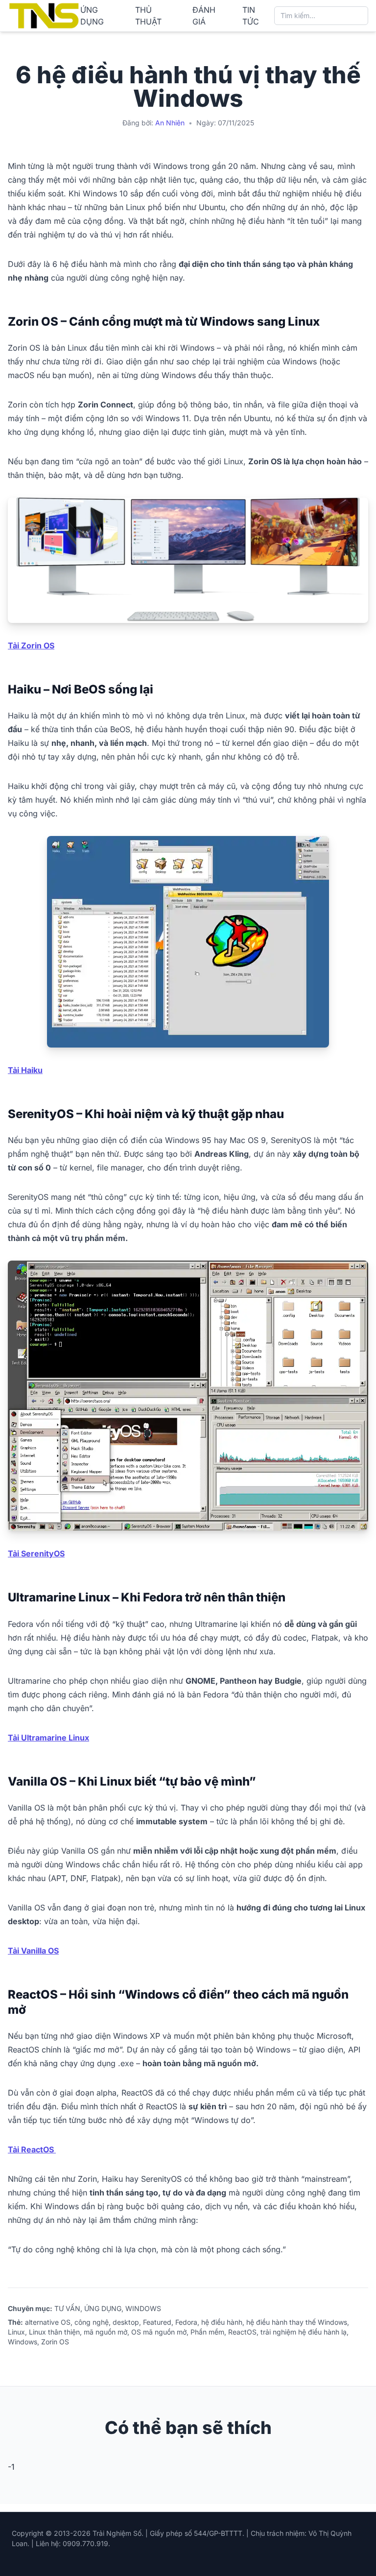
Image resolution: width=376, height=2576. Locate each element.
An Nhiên (170, 123)
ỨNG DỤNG (92, 16)
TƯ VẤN (67, 2308)
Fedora (186, 2322)
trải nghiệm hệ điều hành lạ (304, 2332)
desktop (126, 2322)
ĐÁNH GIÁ (204, 16)
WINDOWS (143, 2308)
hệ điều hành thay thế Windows (297, 2322)
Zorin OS (55, 2342)
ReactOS (242, 2332)
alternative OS (48, 2322)
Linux (16, 2332)
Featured (157, 2322)
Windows (23, 2342)
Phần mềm (207, 2332)
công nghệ (92, 2322)
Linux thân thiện (54, 2332)
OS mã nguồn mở (159, 2332)
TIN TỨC (251, 16)
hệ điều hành (222, 2322)
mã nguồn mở (106, 2332)
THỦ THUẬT (148, 16)
